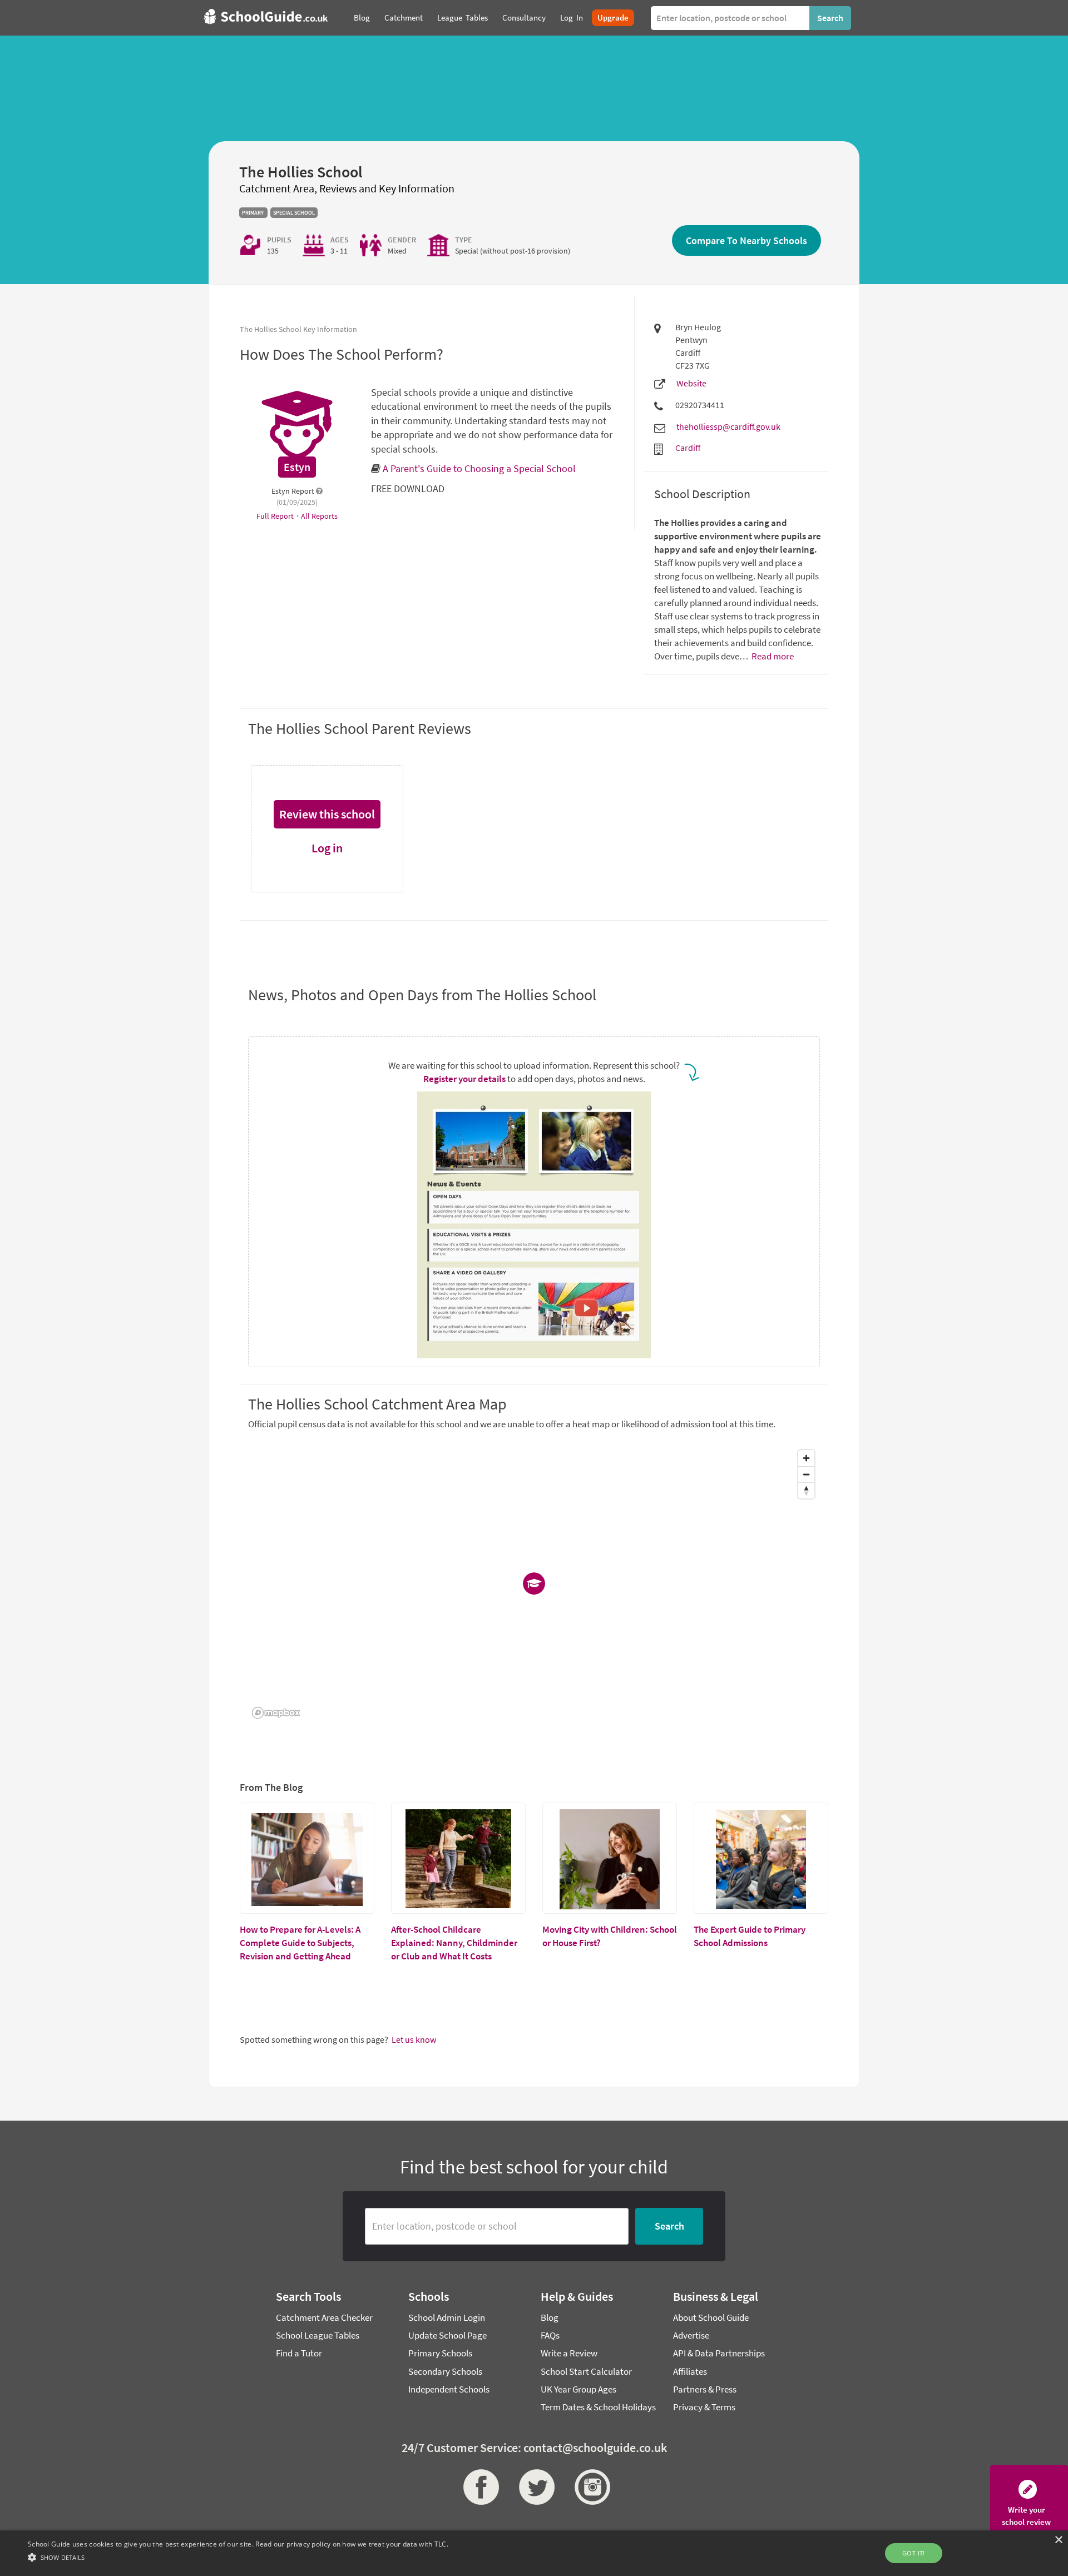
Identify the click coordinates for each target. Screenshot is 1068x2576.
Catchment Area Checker (324, 2317)
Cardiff (688, 448)
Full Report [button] (276, 516)
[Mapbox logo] (276, 1713)
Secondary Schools (445, 2371)
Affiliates (690, 2371)
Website (691, 383)
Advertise (691, 2335)
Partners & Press (705, 2389)
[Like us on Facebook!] (478, 2487)
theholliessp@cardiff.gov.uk (728, 426)
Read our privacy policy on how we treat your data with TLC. (352, 2544)
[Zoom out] (806, 1474)
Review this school (327, 814)
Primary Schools (440, 2353)
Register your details (464, 1079)
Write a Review (569, 2353)
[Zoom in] (806, 1458)
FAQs (550, 2335)
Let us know (414, 2039)
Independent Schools (449, 2389)
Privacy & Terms (704, 2407)
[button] (238, 2557)
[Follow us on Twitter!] (534, 2487)
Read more (772, 656)
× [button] (1058, 2540)
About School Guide (711, 2317)
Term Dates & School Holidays (598, 2407)
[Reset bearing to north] (806, 1490)
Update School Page (448, 2335)
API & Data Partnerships (719, 2353)
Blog (550, 2317)
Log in (327, 848)
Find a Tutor (299, 2353)
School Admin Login (447, 2317)
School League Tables (318, 2335)
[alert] (534, 2553)
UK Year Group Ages (578, 2389)
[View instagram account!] (590, 2487)
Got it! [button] (914, 2553)
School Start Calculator (586, 2371)
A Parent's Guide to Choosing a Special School (479, 468)
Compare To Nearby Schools (746, 240)
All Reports (319, 516)
